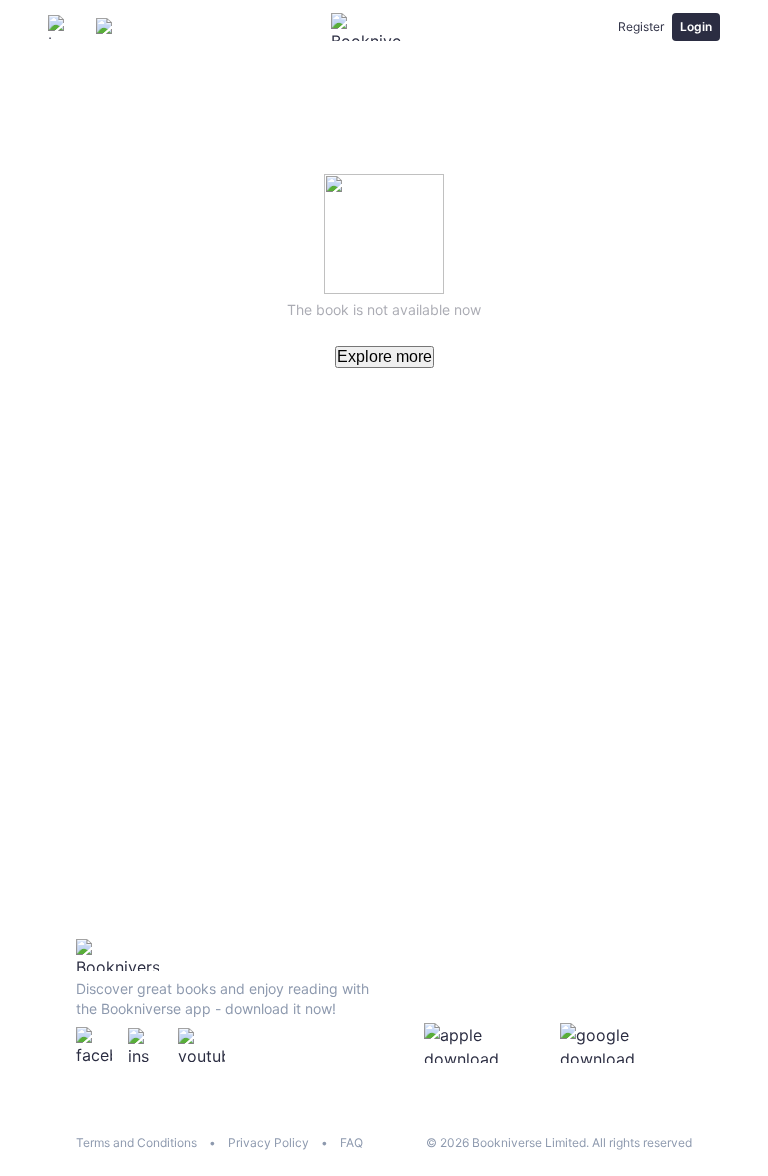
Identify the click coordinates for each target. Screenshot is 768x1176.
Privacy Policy (268, 1142)
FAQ (351, 1142)
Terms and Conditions (136, 1142)
